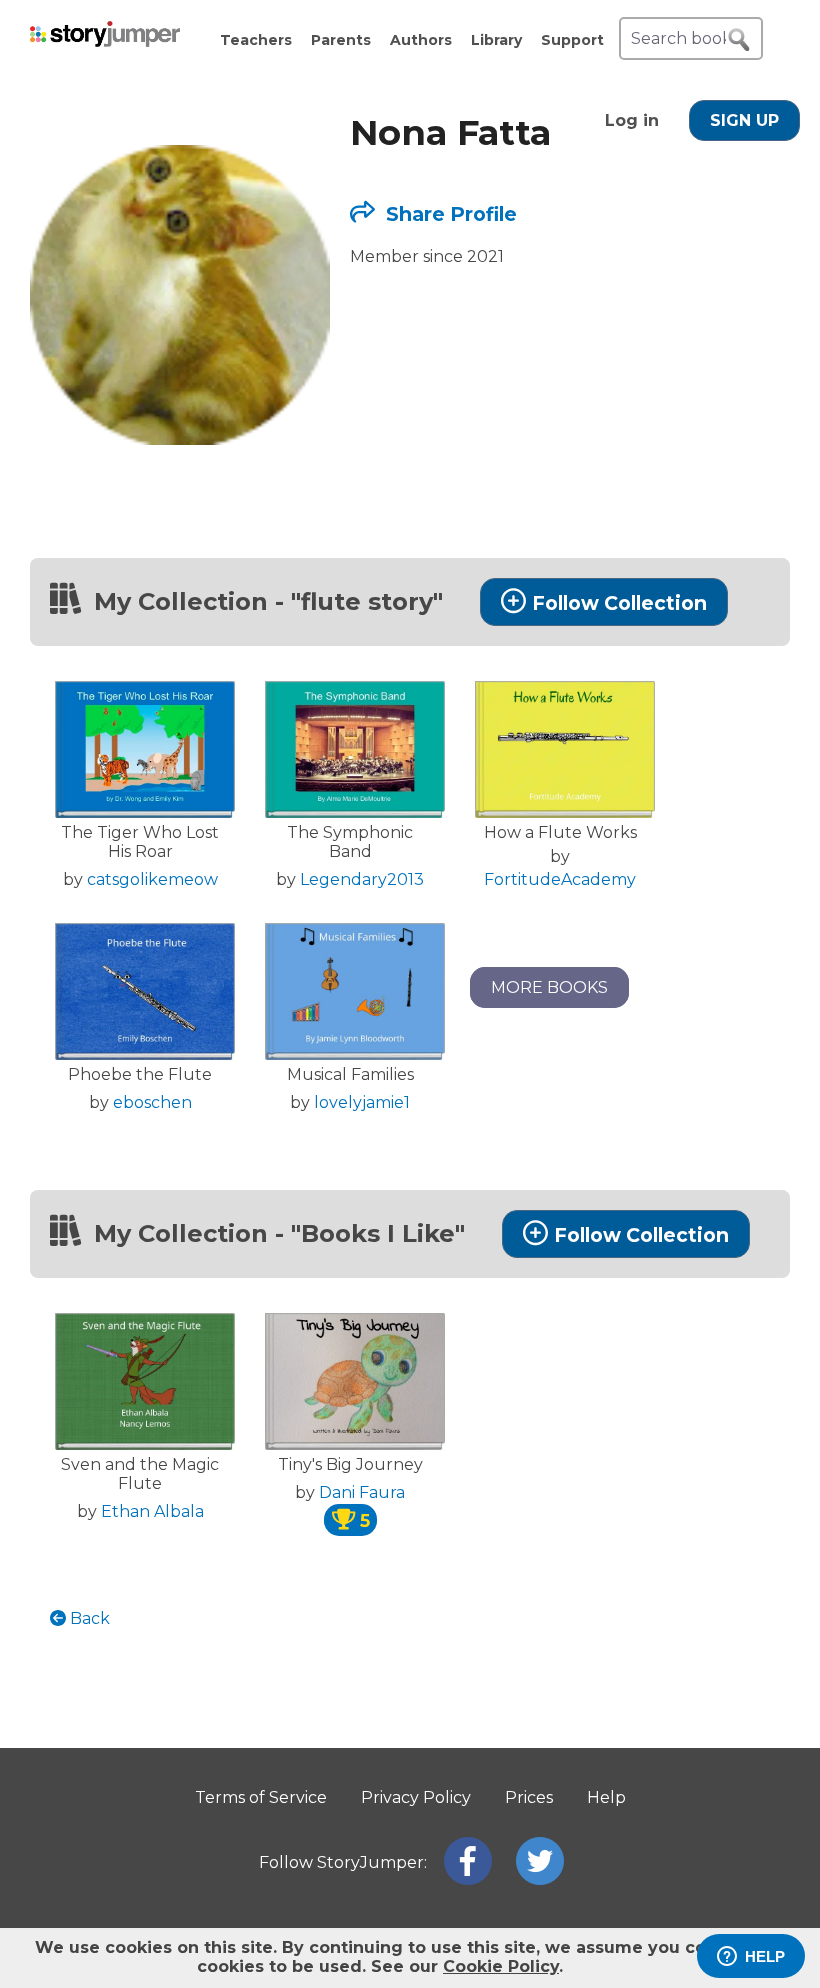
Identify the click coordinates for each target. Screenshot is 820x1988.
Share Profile (449, 214)
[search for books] (739, 40)
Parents (341, 40)
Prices (529, 1797)
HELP (765, 1956)
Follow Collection (619, 603)
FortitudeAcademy (560, 879)
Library (496, 40)
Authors (421, 40)
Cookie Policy (501, 1966)
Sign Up (744, 120)
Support (572, 40)
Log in (632, 120)
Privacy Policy (416, 1797)
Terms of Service (261, 1797)
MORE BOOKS (549, 987)
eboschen (152, 1102)
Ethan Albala (152, 1511)
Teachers (256, 40)
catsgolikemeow (152, 879)
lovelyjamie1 (362, 1102)
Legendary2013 (362, 879)
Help (606, 1797)
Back (88, 1618)
